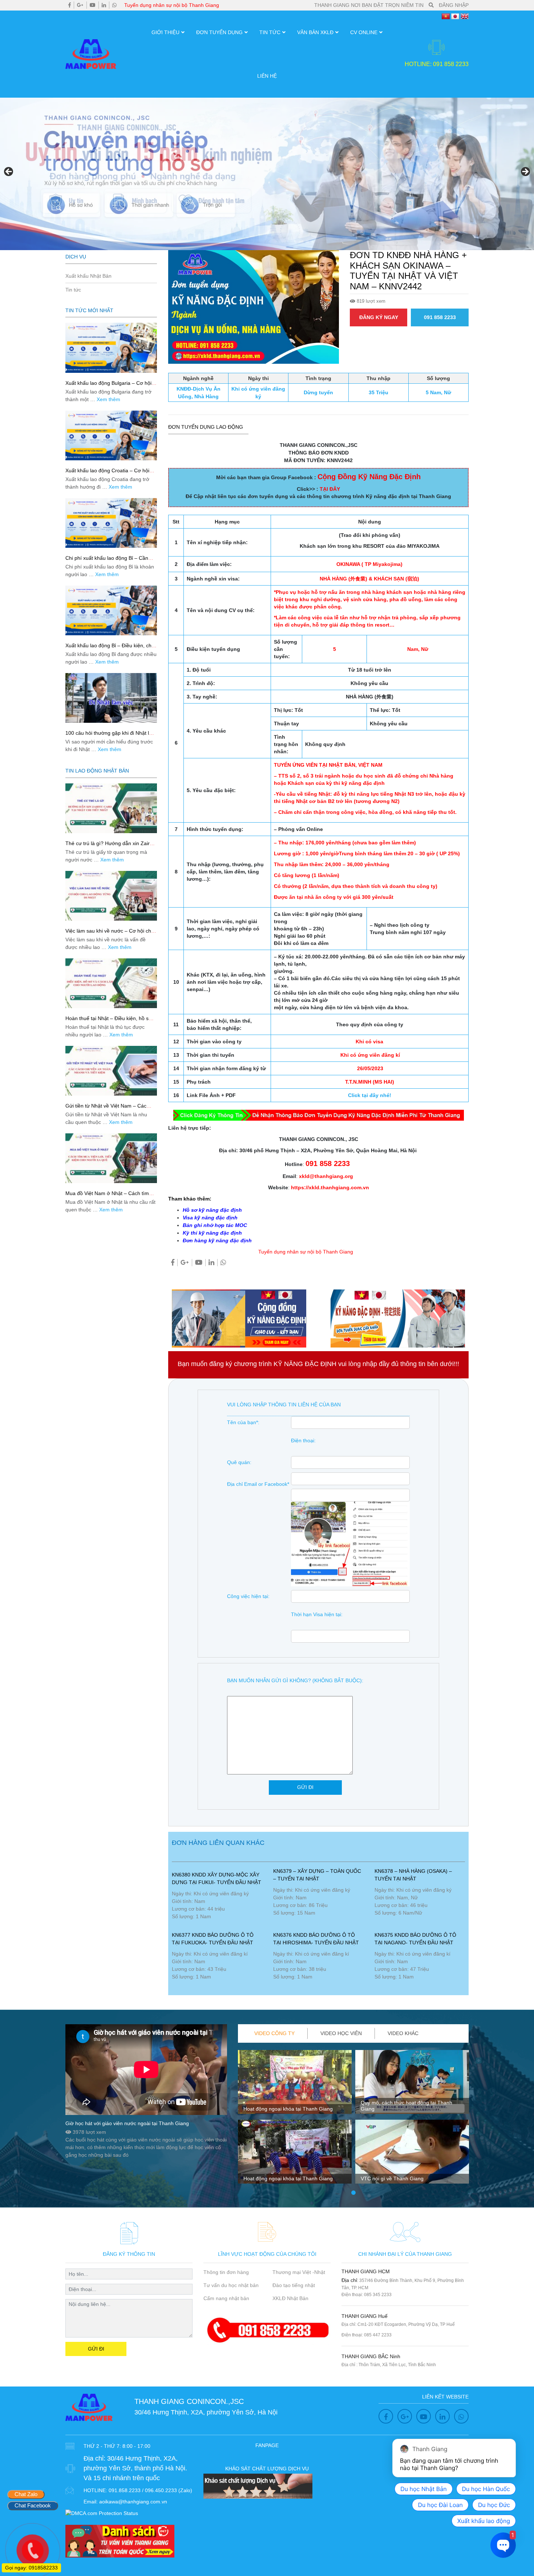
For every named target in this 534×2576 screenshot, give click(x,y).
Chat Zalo (26, 2494)
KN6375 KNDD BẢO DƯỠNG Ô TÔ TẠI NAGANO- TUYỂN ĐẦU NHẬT (415, 1939)
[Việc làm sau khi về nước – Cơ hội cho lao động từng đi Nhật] (111, 896)
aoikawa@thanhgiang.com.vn (133, 2502)
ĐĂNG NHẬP (454, 5)
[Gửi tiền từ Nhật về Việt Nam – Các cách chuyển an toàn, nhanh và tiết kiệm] (111, 1071)
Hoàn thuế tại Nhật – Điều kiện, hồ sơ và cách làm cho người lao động (109, 1021)
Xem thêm (108, 399)
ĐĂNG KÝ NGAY (379, 317)
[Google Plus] (80, 5)
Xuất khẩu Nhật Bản (88, 276)
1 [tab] (353, 2193)
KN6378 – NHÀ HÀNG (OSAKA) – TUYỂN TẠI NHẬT (413, 1875)
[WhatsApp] (114, 5)
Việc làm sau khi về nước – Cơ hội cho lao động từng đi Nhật (110, 934)
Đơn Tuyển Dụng (219, 32)
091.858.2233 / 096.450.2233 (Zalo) (150, 2490)
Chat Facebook (33, 2505)
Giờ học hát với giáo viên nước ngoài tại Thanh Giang (127, 2123)
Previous (9, 172)
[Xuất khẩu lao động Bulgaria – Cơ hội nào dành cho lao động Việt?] (111, 348)
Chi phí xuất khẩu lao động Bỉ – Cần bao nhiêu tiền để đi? (107, 561)
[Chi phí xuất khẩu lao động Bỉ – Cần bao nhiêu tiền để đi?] (111, 523)
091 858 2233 (440, 317)
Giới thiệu (165, 32)
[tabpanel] (295, 2120)
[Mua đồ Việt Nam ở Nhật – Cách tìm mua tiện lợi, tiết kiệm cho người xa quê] (111, 1158)
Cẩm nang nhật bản (226, 2298)
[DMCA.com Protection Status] (102, 2513)
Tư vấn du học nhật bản (231, 2285)
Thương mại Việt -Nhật (299, 2272)
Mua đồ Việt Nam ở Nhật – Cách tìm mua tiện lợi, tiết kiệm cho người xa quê (111, 1196)
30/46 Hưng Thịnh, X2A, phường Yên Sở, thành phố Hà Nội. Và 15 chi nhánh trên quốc (135, 2468)
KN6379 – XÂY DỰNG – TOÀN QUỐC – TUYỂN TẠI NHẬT (317, 1875)
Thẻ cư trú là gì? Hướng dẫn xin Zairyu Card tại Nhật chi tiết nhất (110, 846)
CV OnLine (364, 32)
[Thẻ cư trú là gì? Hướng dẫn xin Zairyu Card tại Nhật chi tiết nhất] (111, 808)
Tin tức (270, 32)
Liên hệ (267, 76)
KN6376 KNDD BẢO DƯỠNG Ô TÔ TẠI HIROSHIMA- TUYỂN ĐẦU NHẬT (316, 1939)
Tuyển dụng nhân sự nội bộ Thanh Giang (172, 5)
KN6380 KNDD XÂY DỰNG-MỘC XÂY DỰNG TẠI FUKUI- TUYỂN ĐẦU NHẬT (217, 1878)
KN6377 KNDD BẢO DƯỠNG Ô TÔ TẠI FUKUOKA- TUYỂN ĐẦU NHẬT (213, 1939)
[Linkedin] (104, 5)
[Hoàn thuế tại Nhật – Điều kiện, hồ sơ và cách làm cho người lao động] (111, 983)
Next (525, 172)
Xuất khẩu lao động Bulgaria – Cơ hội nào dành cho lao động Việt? (108, 386)
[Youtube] (93, 5)
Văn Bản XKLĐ (315, 32)
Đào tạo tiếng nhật (294, 2285)
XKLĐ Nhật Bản (290, 2298)
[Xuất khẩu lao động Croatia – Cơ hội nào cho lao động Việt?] (111, 435)
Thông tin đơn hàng (226, 2272)
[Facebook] (70, 5)
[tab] (275, 2033)
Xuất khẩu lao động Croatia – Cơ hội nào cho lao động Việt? (107, 474)
